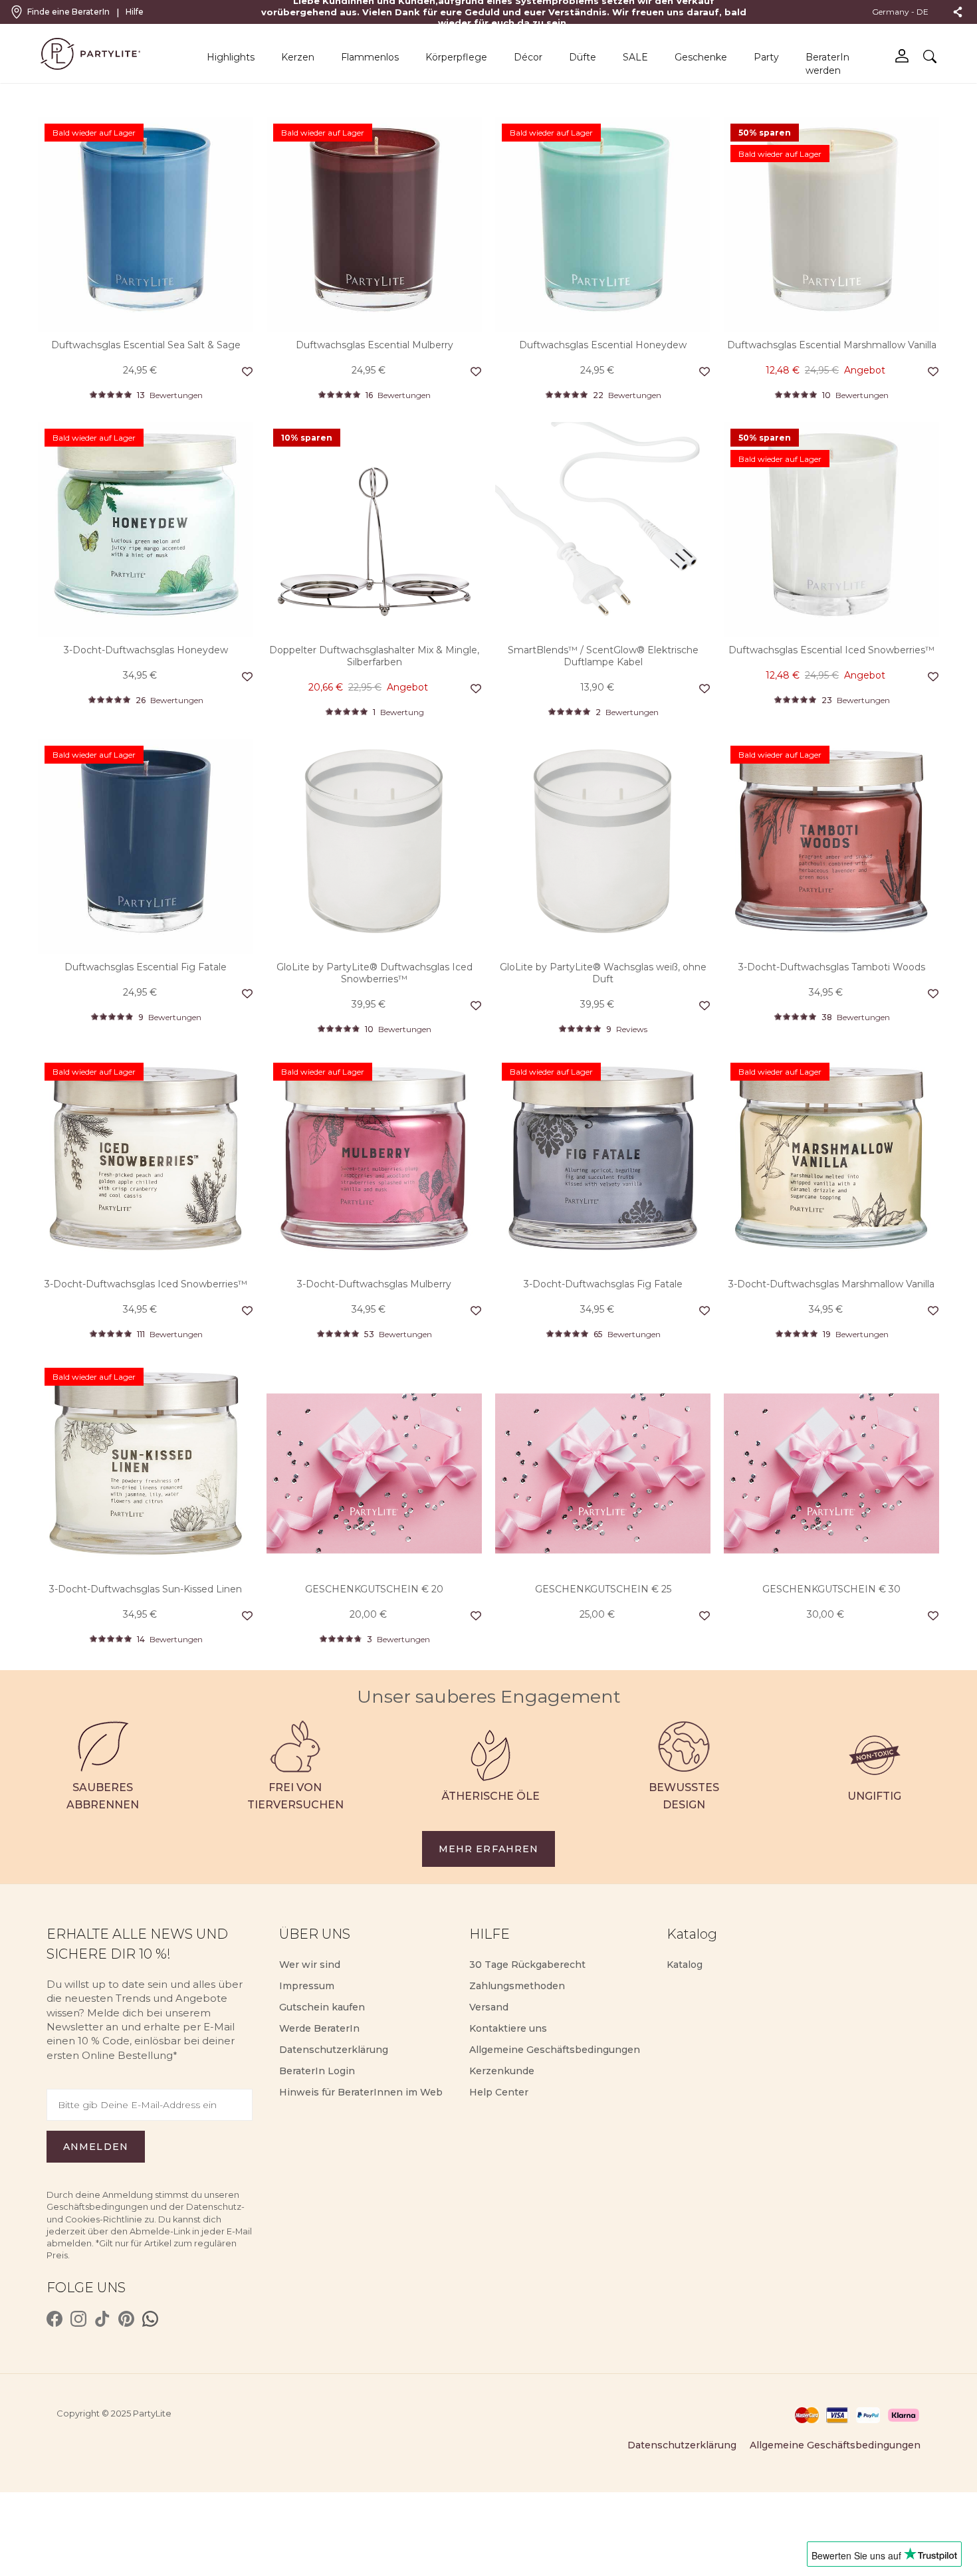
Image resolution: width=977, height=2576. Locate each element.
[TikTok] (102, 2319)
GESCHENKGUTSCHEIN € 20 (374, 1589)
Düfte (583, 57)
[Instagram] (78, 2319)
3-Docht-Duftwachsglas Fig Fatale (603, 1284)
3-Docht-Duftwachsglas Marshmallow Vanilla (831, 1284)
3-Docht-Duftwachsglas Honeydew (146, 650)
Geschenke (701, 57)
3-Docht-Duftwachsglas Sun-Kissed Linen (146, 1589)
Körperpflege (456, 57)
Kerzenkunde (502, 2071)
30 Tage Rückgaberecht (527, 1965)
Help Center (499, 2092)
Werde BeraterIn (319, 2028)
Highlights (231, 57)
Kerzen (298, 57)
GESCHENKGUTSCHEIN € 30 (831, 1589)
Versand (489, 2007)
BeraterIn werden (827, 64)
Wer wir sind (310, 1965)
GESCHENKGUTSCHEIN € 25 (603, 1589)
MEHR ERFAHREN (489, 1849)
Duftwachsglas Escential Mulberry (375, 345)
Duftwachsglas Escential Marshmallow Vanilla (832, 345)
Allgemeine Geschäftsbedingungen (555, 2050)
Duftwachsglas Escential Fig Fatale (146, 967)
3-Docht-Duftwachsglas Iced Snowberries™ (146, 1284)
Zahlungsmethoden (517, 1986)
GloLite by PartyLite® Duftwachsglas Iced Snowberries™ (375, 973)
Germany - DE (901, 12)
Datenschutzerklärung (334, 2050)
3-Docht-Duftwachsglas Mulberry (374, 1284)
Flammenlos (370, 57)
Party (766, 57)
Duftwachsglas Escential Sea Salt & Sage (146, 345)
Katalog (685, 1965)
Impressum (307, 1986)
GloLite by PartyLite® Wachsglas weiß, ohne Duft (603, 973)
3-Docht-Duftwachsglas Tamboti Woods (832, 967)
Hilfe (135, 12)
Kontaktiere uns (508, 2028)
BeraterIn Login (317, 2071)
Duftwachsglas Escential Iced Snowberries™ (831, 650)
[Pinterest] (126, 2319)
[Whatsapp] (150, 2319)
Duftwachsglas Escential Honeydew (603, 345)
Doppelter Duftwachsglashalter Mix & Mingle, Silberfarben (374, 656)
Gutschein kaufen (322, 2007)
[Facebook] (54, 2319)
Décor (528, 57)
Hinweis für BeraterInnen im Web (361, 2092)
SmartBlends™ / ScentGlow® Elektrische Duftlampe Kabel (603, 656)
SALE (635, 57)
